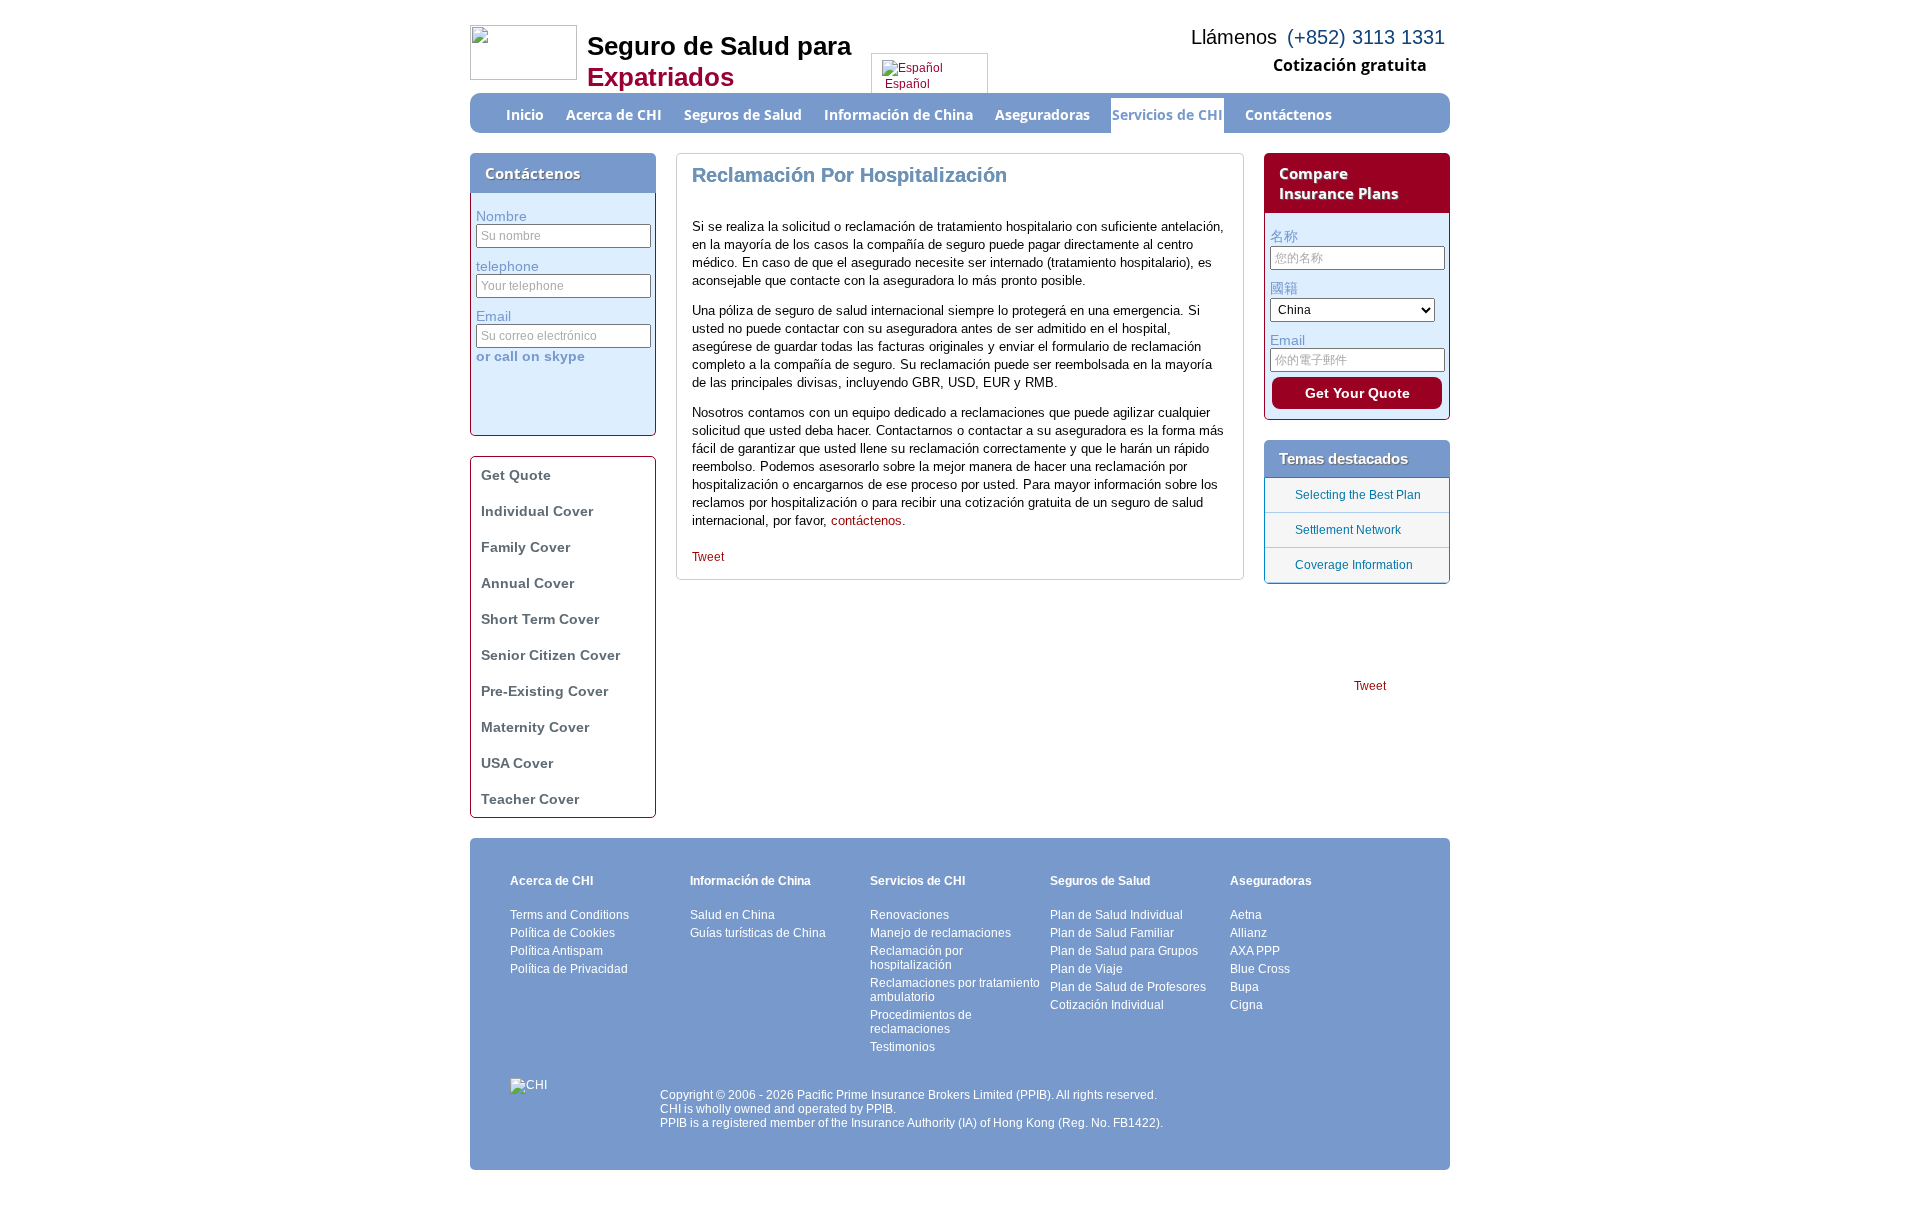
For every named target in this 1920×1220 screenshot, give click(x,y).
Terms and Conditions (569, 915)
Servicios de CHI (917, 881)
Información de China (750, 881)
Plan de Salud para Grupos (1124, 951)
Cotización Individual (1107, 1005)
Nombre (501, 216)
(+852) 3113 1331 (1366, 37)
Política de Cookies (562, 933)
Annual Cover (527, 583)
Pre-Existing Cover (544, 691)
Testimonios (902, 1047)
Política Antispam (556, 951)
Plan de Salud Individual (1116, 915)
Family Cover (525, 547)
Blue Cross (1260, 969)
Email (493, 316)
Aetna (1246, 915)
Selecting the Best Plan (1358, 495)
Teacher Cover (530, 799)
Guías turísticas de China (758, 933)
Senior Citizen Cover (550, 655)
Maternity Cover (535, 727)
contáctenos (866, 520)
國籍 (1284, 288)
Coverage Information (1354, 565)
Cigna (1246, 1005)
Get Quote (516, 475)
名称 (1284, 236)
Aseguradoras (1271, 881)
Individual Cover (537, 511)
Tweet (708, 557)
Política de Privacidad (569, 969)
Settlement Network (1348, 530)
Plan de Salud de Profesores (1128, 987)
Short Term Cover (540, 619)
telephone (507, 266)
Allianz (1248, 933)
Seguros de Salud (1100, 881)
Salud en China (732, 915)
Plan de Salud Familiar (1112, 933)
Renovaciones (909, 915)
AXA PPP (1255, 951)
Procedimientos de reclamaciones (921, 1022)
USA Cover (517, 763)
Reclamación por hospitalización (916, 958)
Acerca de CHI (551, 881)
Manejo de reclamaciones (940, 933)
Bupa (1244, 987)
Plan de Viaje (1086, 969)
